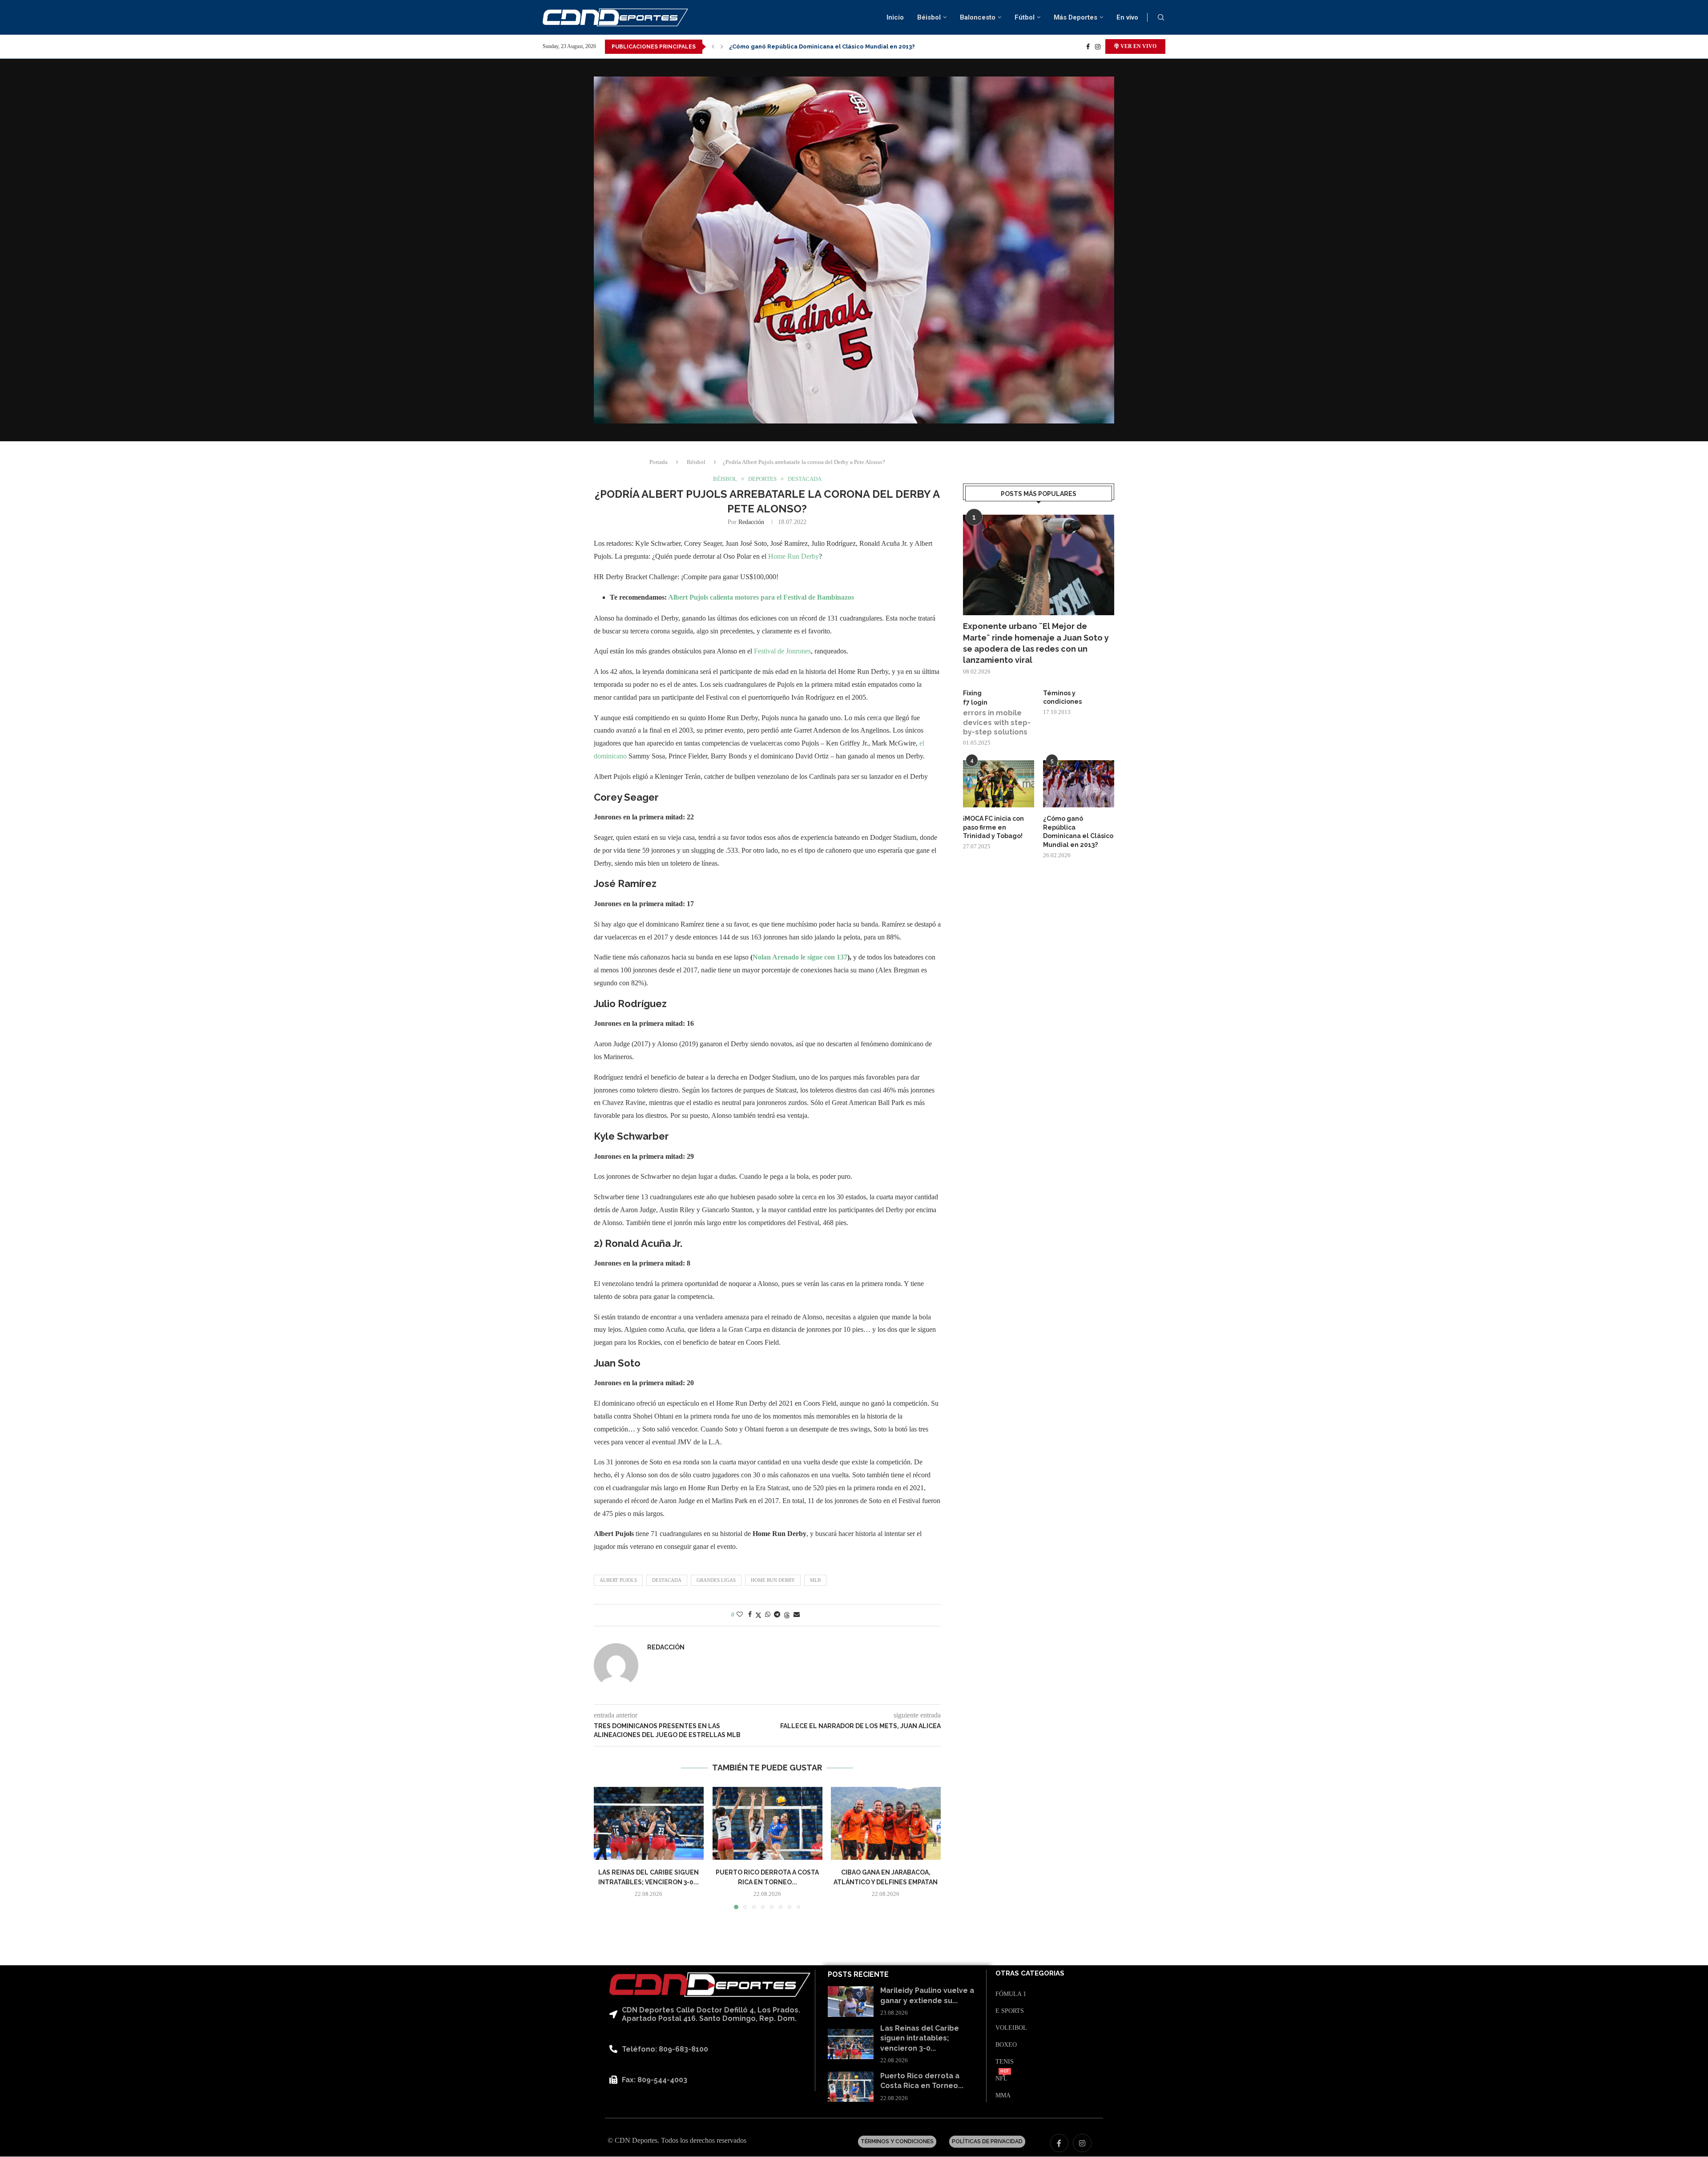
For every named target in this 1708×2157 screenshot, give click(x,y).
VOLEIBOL (1011, 2028)
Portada (659, 462)
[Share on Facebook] (750, 1615)
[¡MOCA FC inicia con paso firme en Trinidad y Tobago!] (999, 784)
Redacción (751, 522)
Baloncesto (978, 17)
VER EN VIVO (1138, 46)
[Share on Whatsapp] (768, 1615)
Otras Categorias (1030, 1974)
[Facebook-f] (1059, 2143)
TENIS (1005, 2062)
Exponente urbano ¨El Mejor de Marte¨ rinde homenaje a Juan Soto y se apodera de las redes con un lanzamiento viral (1036, 643)
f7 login (975, 702)
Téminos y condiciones (1062, 697)
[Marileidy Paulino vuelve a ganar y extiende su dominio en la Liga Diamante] (851, 2002)
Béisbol (929, 17)
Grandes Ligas (716, 1580)
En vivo (1127, 17)
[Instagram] (1098, 47)
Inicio (895, 17)
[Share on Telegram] (777, 1615)
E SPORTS (1010, 2011)
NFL (1001, 2079)
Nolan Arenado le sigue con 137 (800, 957)
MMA (1003, 2096)
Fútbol (1025, 17)
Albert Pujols (618, 1580)
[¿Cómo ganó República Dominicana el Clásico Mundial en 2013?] (1079, 784)
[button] (713, 47)
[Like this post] (740, 1615)
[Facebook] (1088, 47)
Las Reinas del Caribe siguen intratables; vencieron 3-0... (920, 2038)
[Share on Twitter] (758, 1615)
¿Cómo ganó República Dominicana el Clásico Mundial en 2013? (1078, 832)
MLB (815, 1580)
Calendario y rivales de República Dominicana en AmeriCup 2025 (824, 46)
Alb (674, 597)
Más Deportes (1076, 17)
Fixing (972, 693)
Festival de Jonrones (782, 651)
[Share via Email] (797, 1615)
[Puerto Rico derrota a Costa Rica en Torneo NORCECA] (767, 1823)
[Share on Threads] (787, 1615)
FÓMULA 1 (1011, 1994)
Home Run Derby (794, 556)
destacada (667, 1580)
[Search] (1161, 18)
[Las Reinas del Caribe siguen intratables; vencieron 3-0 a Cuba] (649, 1823)
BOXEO (1006, 2045)
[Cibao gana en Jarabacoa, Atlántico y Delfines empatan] (886, 1823)
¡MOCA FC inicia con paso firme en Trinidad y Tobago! (993, 827)
